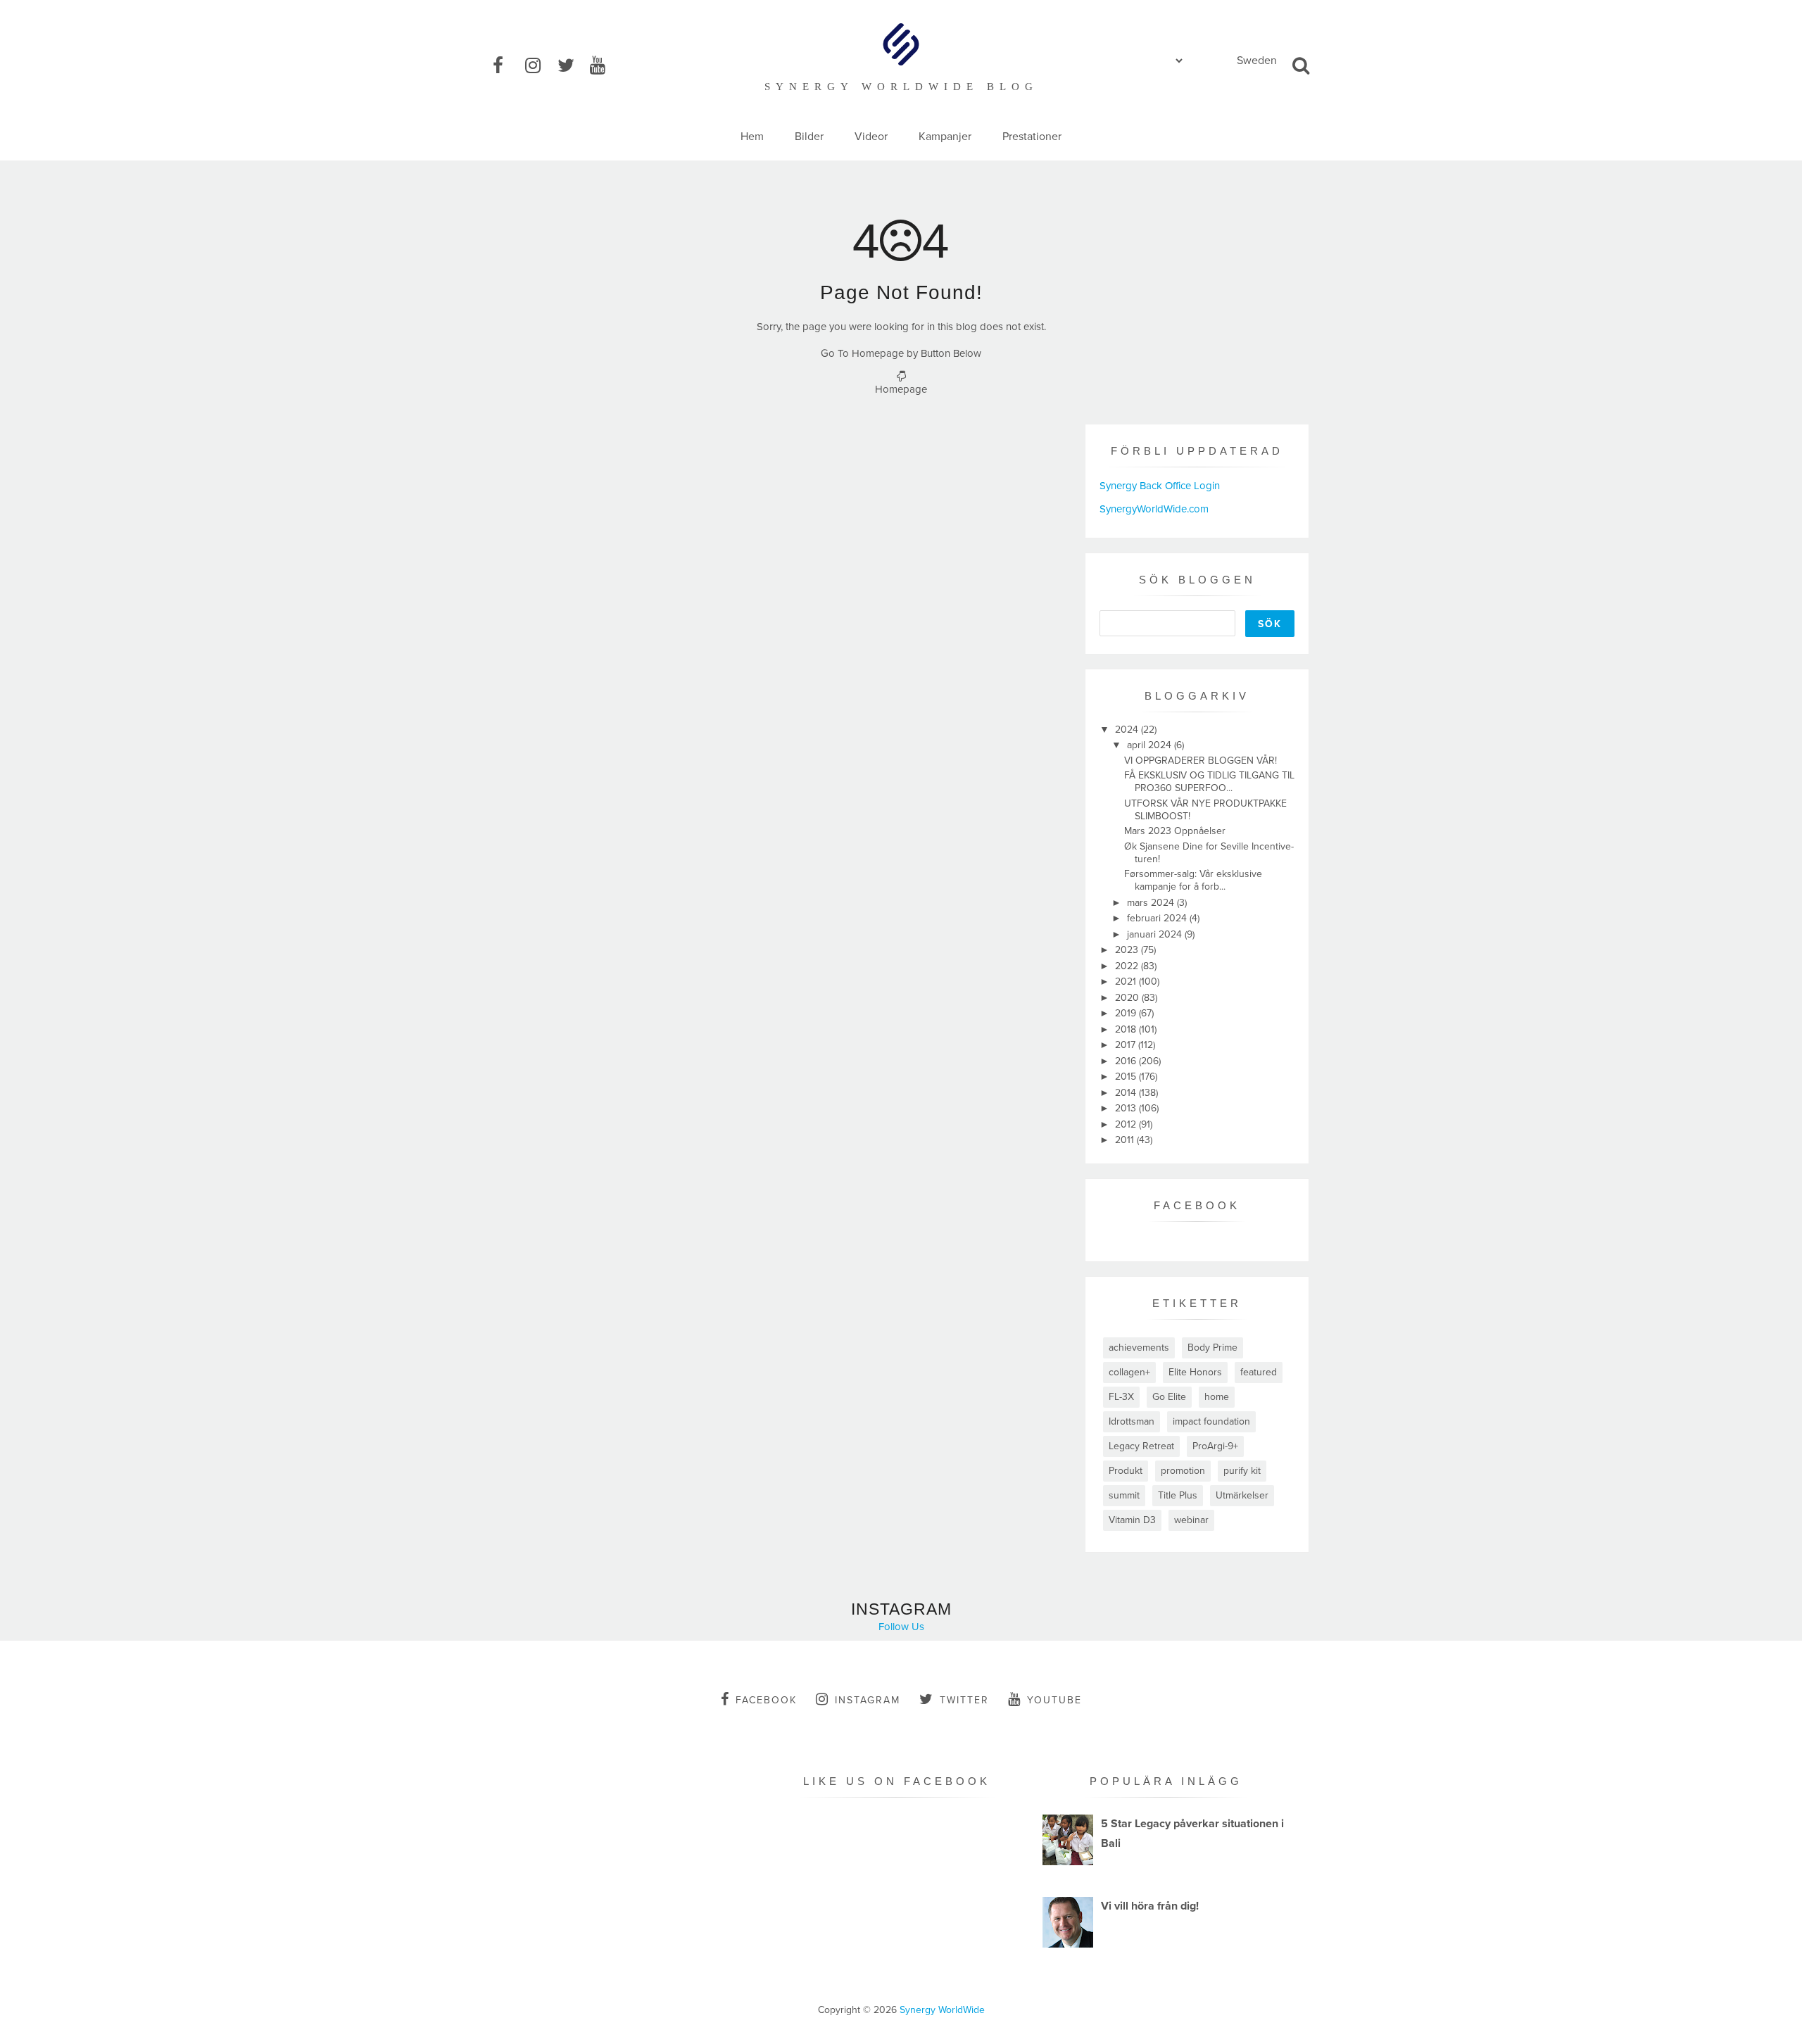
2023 (1128, 950)
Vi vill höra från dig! (1150, 1906)
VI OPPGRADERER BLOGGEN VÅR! (1201, 761)
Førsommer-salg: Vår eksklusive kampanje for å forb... (1193, 880)
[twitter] (572, 66)
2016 (1127, 1061)
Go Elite (1169, 1397)
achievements (1139, 1348)
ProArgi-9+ (1215, 1446)
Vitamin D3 (1132, 1520)
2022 (1128, 966)
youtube (1054, 1700)
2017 (1127, 1045)
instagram (868, 1700)
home (1217, 1397)
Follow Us (901, 1627)
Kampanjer (945, 137)
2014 (1127, 1093)
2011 (1126, 1140)
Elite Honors (1195, 1372)
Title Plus (1178, 1495)
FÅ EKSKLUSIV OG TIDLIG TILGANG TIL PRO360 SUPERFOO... (1209, 782)
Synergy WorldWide (942, 2010)
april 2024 (1151, 745)
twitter (964, 1700)
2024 (1128, 730)
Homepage (901, 389)
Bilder (809, 137)
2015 (1127, 1077)
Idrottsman (1132, 1421)
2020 (1128, 998)
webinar (1191, 1520)
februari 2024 (1158, 918)
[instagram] (540, 66)
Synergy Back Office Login (1160, 486)
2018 (1127, 1029)
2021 (1127, 982)
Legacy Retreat (1141, 1446)
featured (1259, 1372)
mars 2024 (1152, 903)
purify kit (1242, 1471)
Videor (871, 137)
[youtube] (605, 66)
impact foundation (1211, 1421)
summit (1124, 1495)
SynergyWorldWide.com (1154, 509)
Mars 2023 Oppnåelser (1175, 831)
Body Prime (1212, 1348)
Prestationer (1032, 137)
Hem (752, 137)
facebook (766, 1700)
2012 (1127, 1124)
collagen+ (1129, 1372)
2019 (1127, 1013)
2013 (1127, 1108)
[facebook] (508, 66)
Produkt (1126, 1471)
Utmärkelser (1242, 1495)
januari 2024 (1156, 934)
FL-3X (1121, 1397)
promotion (1183, 1471)
